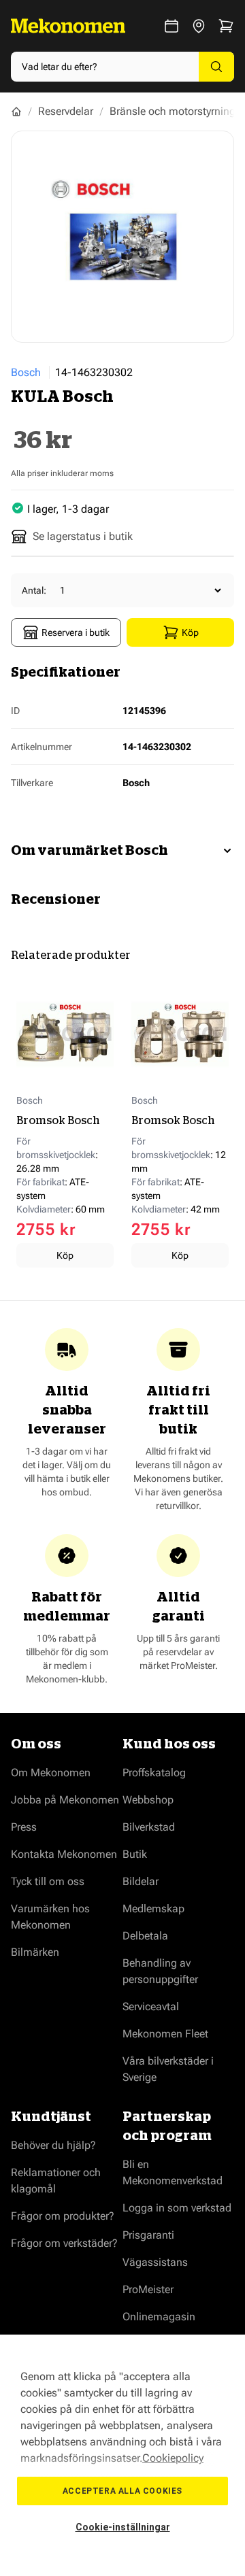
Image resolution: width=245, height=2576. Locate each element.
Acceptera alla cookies (122, 2491)
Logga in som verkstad (177, 2208)
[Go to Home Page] (16, 112)
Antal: (34, 590)
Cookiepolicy (173, 2458)
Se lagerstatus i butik (83, 536)
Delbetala (145, 1936)
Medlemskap (153, 1909)
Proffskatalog (154, 1773)
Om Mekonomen (51, 1773)
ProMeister (148, 2289)
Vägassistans (155, 2262)
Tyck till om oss (48, 1881)
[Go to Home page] (68, 26)
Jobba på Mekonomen (65, 1800)
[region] (122, 2455)
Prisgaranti (148, 2235)
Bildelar (141, 1881)
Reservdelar (66, 111)
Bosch (26, 372)
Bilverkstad (149, 1827)
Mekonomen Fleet (165, 2034)
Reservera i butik (76, 632)
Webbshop (148, 1800)
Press (24, 1827)
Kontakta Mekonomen (64, 1854)
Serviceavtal (151, 2006)
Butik (135, 1854)
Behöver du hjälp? (53, 2145)
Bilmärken (35, 1952)
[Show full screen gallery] (122, 237)
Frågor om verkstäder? (64, 2243)
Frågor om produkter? (63, 2216)
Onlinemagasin (159, 2317)
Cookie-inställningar (123, 2527)
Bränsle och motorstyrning (173, 111)
